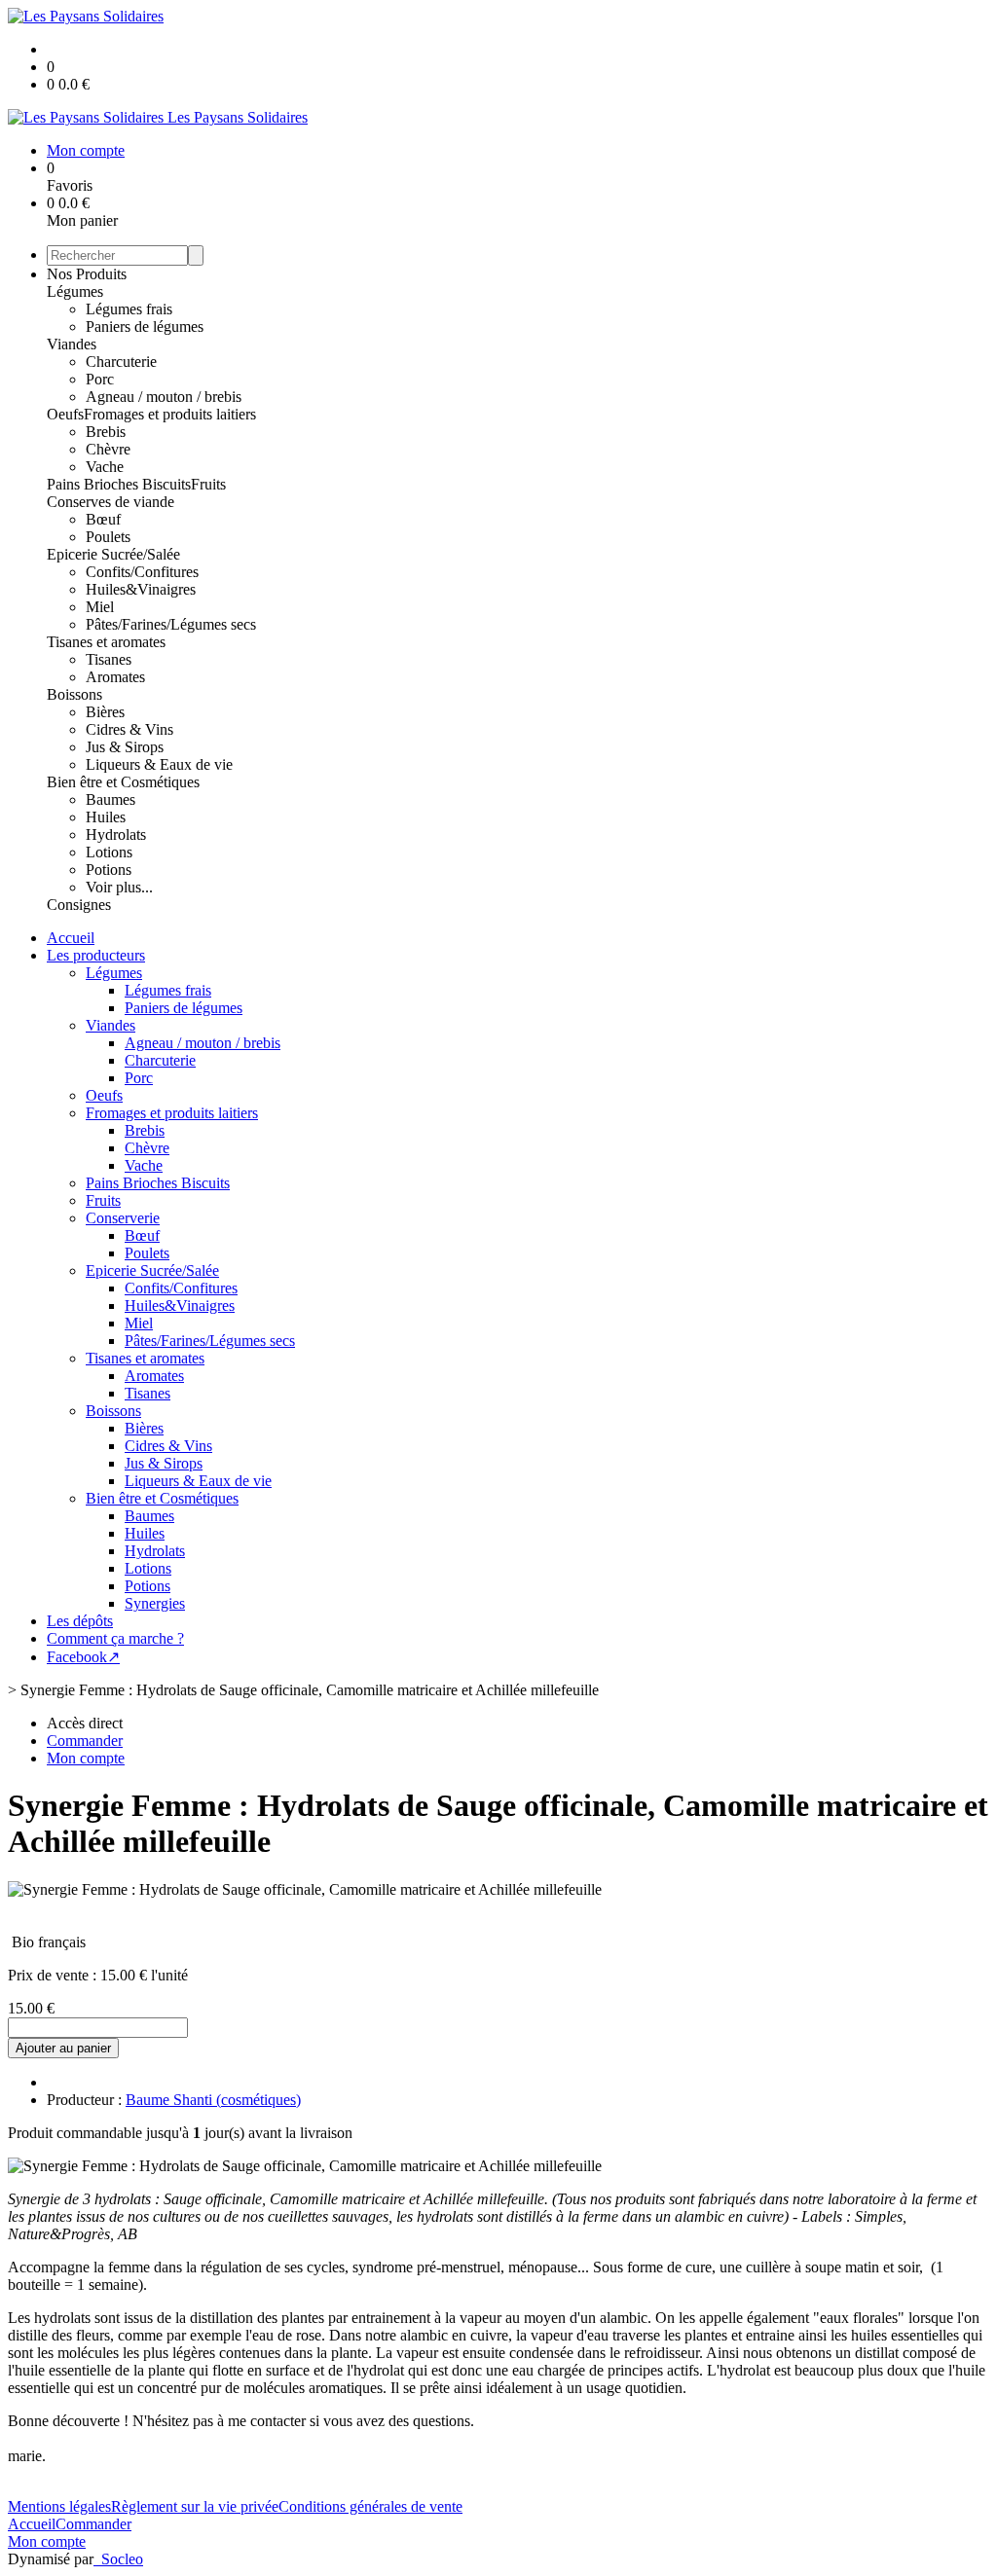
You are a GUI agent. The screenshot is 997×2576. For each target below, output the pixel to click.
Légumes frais (129, 309)
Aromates (115, 677)
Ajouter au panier (63, 2048)
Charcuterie (121, 362)
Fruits (208, 484)
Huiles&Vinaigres (141, 589)
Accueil (71, 938)
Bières (105, 712)
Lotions (109, 852)
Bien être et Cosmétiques (123, 782)
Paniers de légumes (145, 327)
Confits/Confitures (142, 572)
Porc (100, 379)
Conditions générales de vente (370, 2506)
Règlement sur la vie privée (195, 2506)
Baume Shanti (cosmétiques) (213, 2100)
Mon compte (47, 2541)
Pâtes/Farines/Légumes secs (171, 624)
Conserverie (123, 1218)
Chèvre (108, 449)
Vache (105, 467)
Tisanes (109, 659)
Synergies (155, 1603)
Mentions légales (59, 2506)
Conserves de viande (111, 502)
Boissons (74, 694)
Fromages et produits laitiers (170, 414)
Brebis (106, 432)
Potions (109, 870)
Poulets (108, 537)
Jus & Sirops (125, 747)
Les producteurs (96, 955)
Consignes (79, 905)
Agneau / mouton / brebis (164, 397)
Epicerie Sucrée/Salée (113, 554)
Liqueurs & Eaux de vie (159, 764)
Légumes (75, 291)
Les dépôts (80, 1621)
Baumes (111, 799)
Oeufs (65, 414)
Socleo (122, 2559)
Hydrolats (116, 834)
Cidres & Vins (129, 729)
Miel (100, 607)
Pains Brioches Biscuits (119, 484)
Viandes (72, 344)
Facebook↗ (83, 1657)
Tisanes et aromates (106, 642)
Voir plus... (119, 887)
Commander (93, 2524)
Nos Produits (87, 274)
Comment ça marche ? (115, 1638)
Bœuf (103, 519)
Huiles (106, 817)
